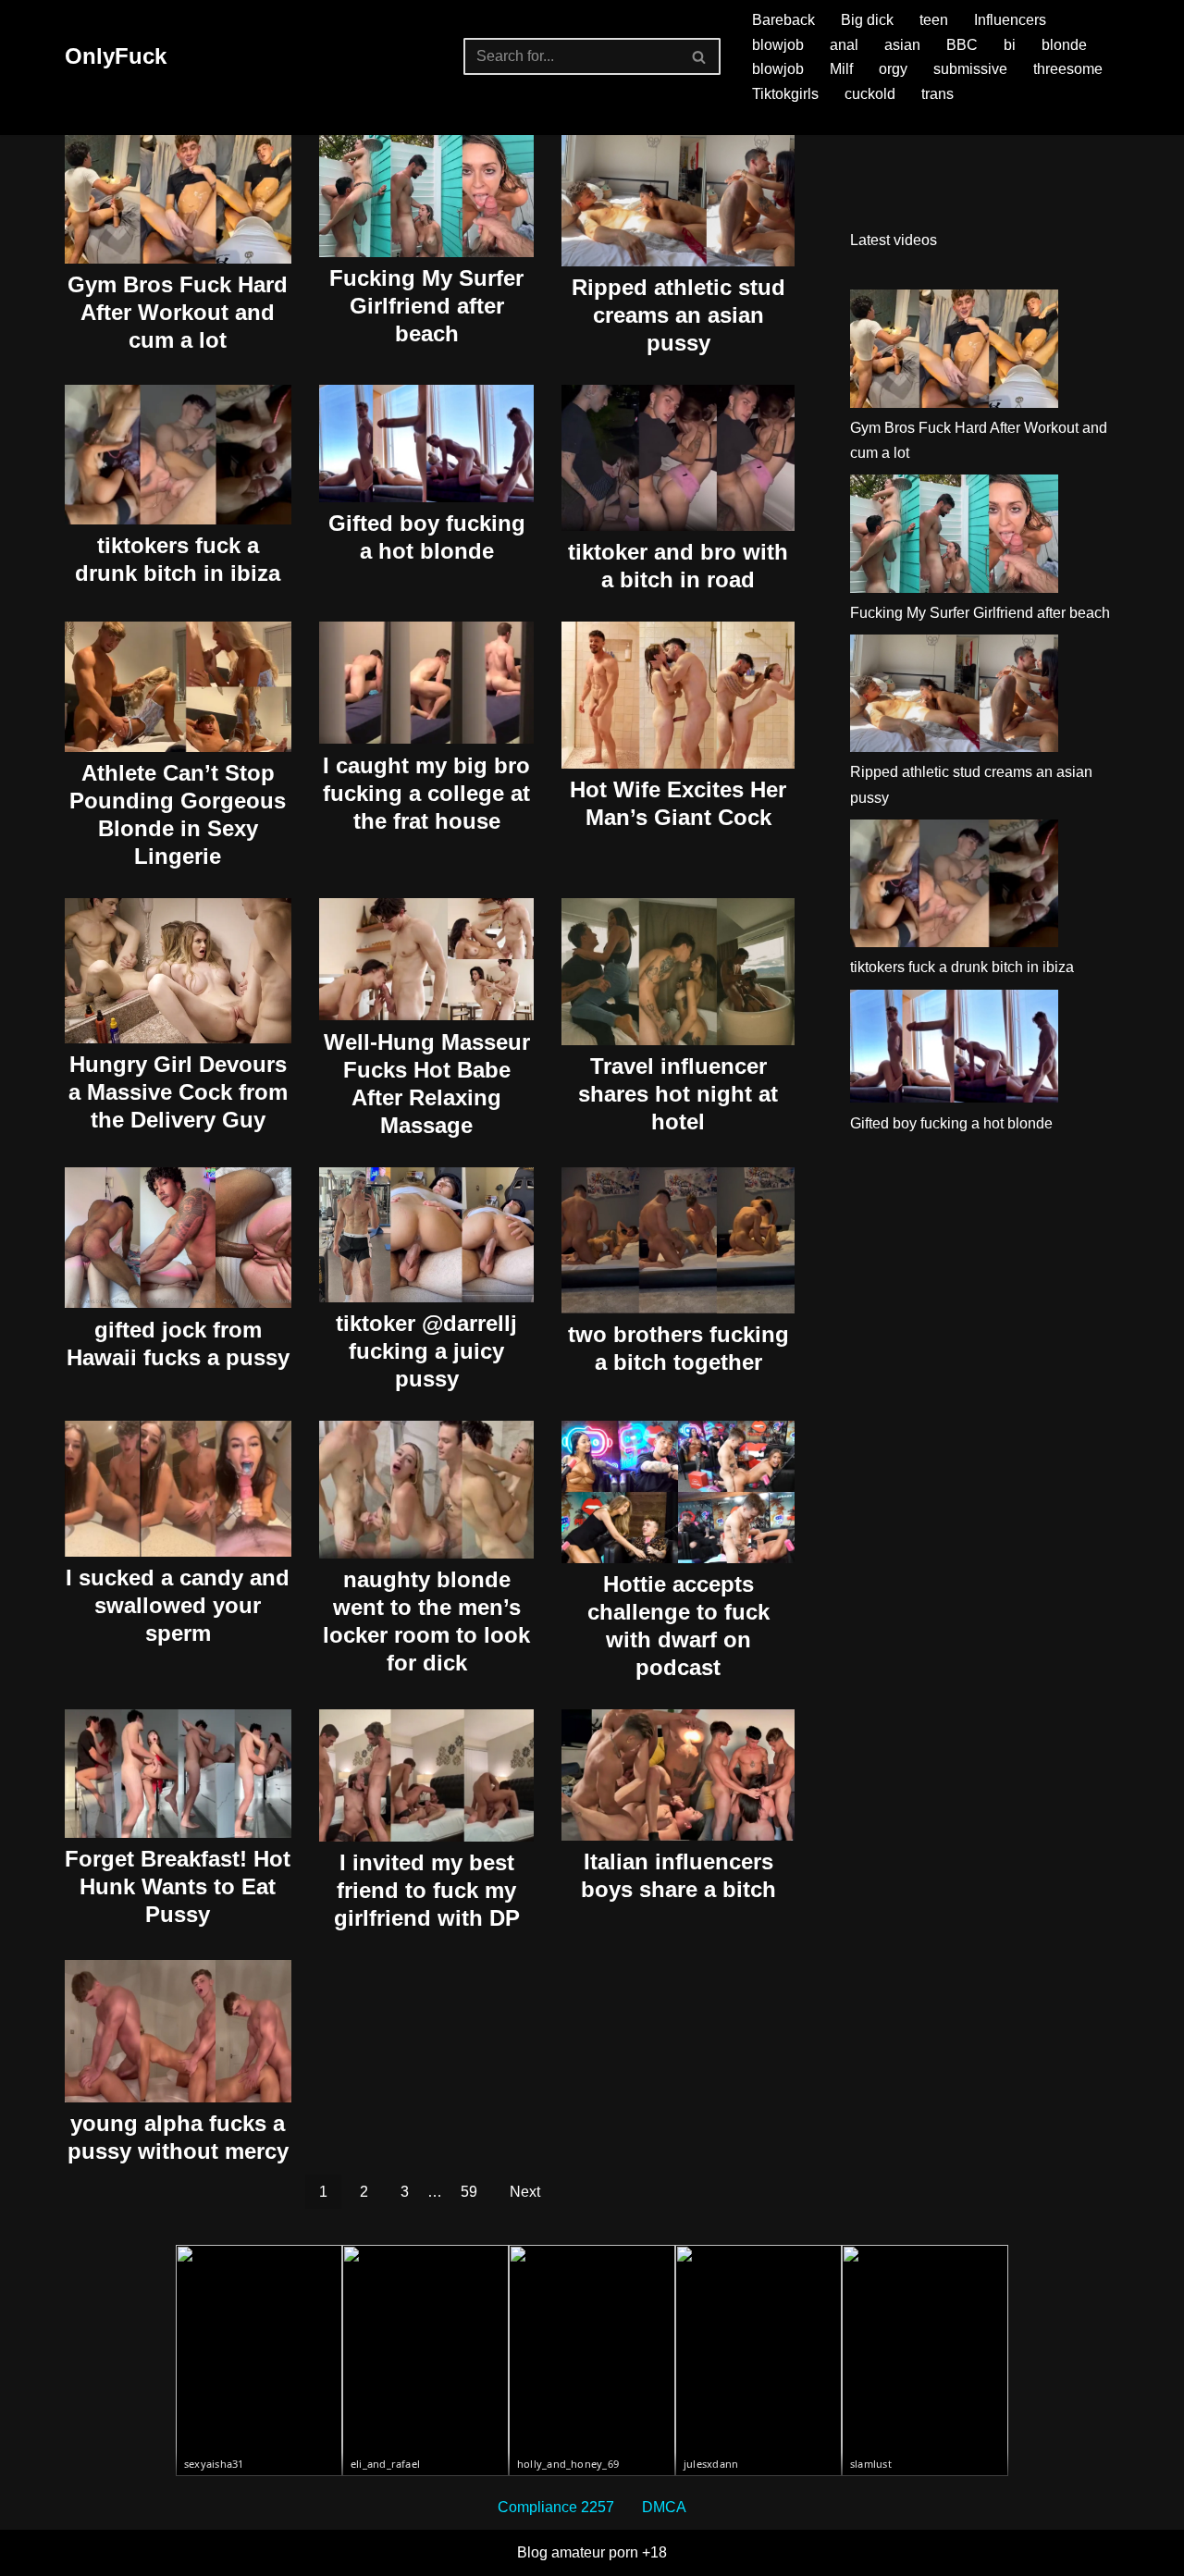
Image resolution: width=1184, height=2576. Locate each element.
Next (525, 2192)
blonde (1064, 45)
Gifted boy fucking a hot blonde (951, 1123)
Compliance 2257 (556, 2507)
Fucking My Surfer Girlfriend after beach (426, 306)
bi (1010, 45)
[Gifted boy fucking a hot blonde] (954, 1050)
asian (902, 45)
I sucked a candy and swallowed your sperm (178, 1605)
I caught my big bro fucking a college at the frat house (426, 793)
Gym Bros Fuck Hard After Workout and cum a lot (178, 312)
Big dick (867, 20)
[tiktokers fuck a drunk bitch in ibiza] (954, 887)
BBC (962, 45)
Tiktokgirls (785, 94)
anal (844, 45)
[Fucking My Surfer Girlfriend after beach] (954, 537)
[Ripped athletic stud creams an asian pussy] (954, 697)
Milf (841, 69)
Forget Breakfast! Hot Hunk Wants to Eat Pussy (178, 1886)
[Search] (700, 56)
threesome (1068, 69)
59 (469, 2192)
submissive (970, 69)
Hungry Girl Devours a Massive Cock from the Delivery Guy (178, 1092)
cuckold (870, 94)
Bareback (783, 20)
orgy (893, 69)
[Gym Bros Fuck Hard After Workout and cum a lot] (954, 352)
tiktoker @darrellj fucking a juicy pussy (426, 1351)
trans (937, 94)
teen (934, 20)
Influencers (1010, 20)
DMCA (664, 2507)
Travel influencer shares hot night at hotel (678, 1094)
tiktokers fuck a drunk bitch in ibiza (962, 967)
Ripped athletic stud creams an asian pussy (678, 315)
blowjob (778, 45)
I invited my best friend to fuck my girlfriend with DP (427, 1890)
